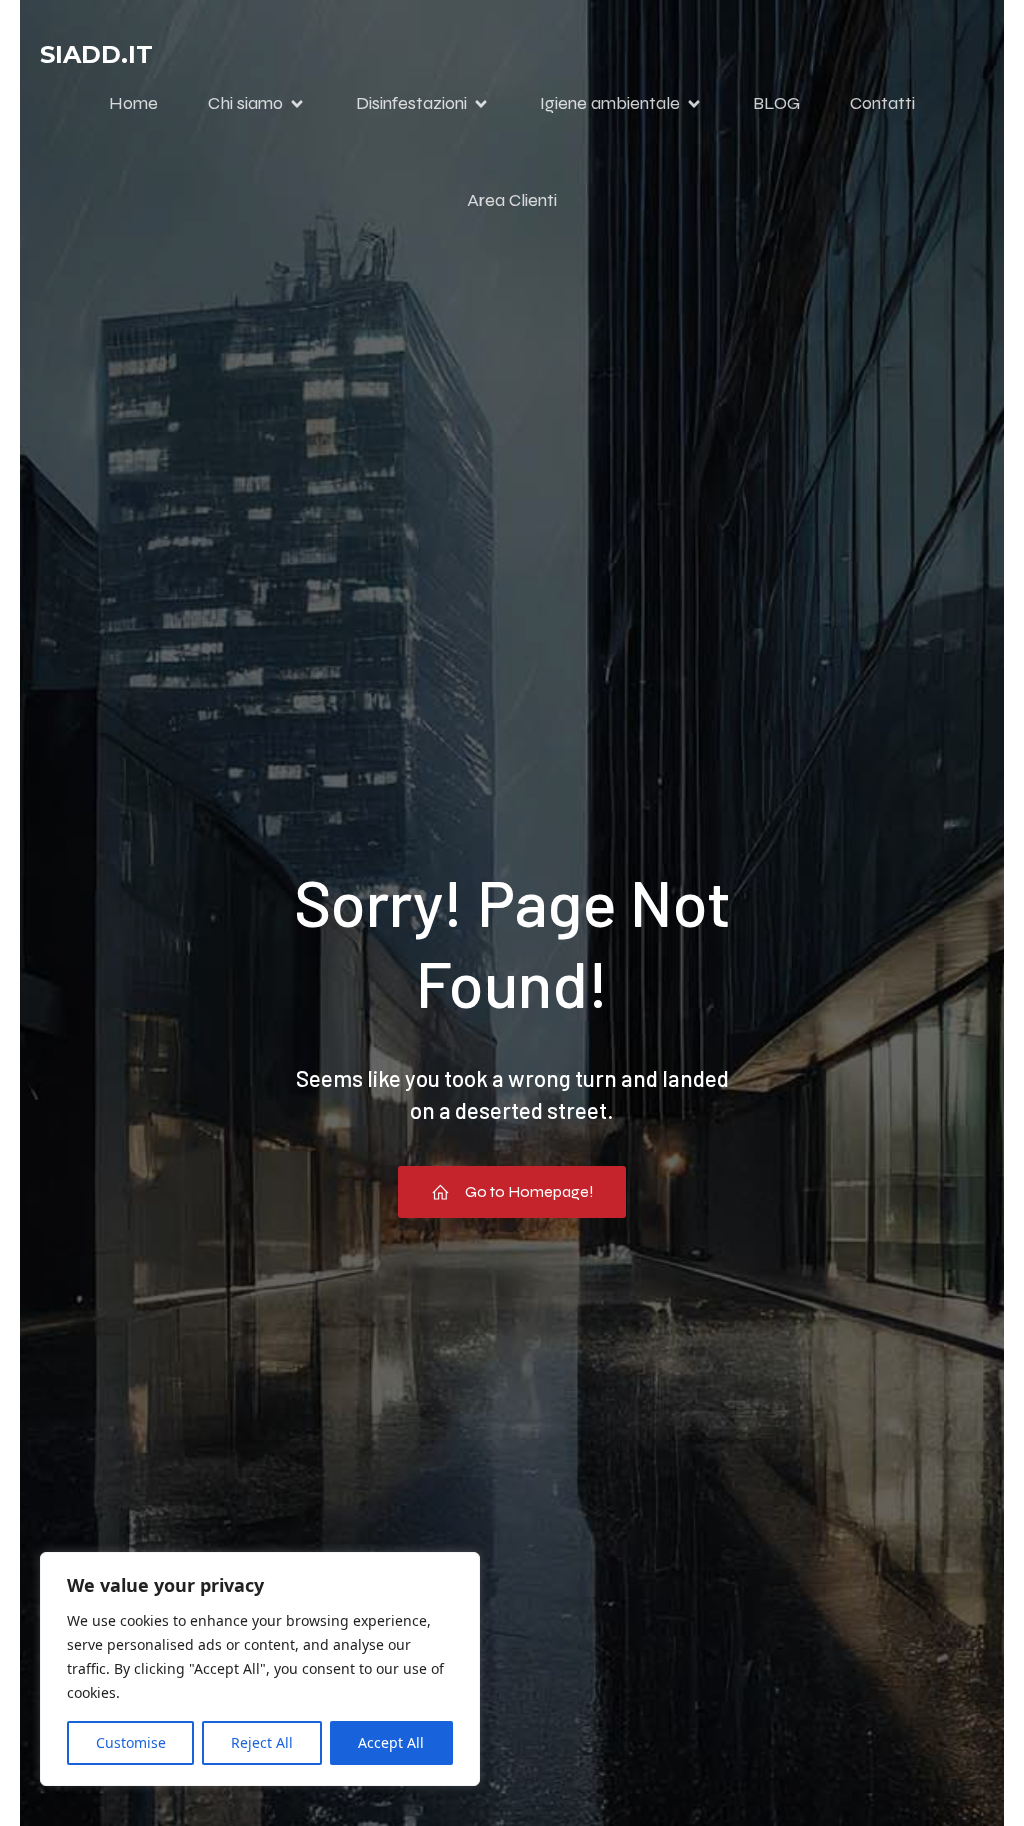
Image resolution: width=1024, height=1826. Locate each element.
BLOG (776, 103)
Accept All (391, 1742)
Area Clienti (512, 200)
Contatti (882, 103)
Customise (131, 1742)
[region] (260, 1669)
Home (133, 103)
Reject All (262, 1742)
